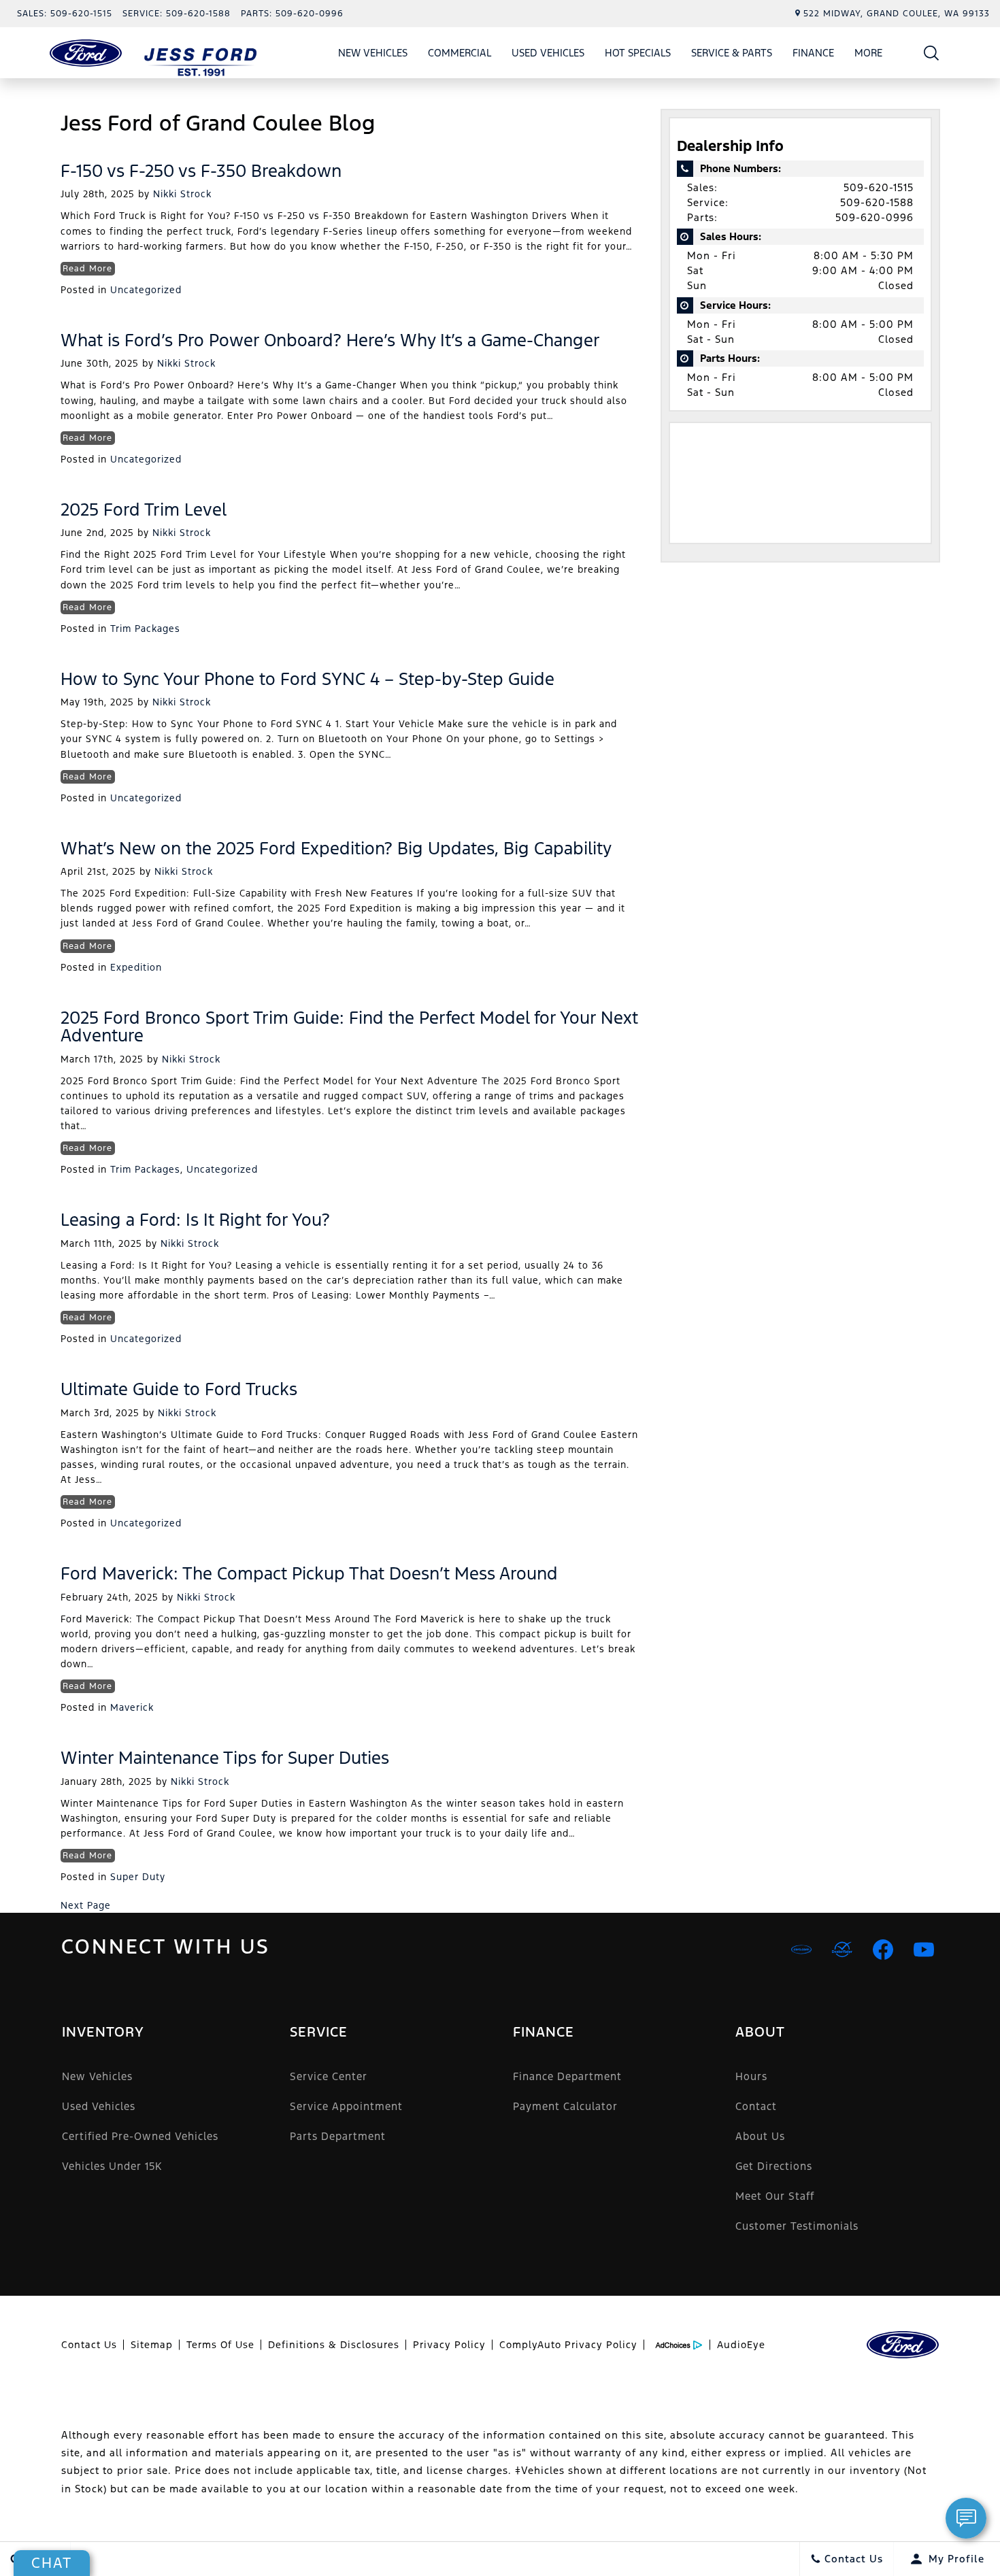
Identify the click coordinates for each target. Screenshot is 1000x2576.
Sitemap (152, 2345)
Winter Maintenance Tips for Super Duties (225, 1758)
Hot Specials (638, 53)
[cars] (801, 1950)
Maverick (132, 1707)
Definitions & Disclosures (334, 2345)
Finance (813, 53)
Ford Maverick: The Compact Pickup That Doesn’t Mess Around (309, 1573)
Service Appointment (346, 2106)
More (869, 55)
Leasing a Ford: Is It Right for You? (195, 1220)
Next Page (86, 1905)
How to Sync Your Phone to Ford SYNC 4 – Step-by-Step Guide (307, 679)
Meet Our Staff (775, 2196)
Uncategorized (146, 290)
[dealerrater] (842, 1950)
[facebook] (883, 1950)
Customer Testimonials (797, 2226)
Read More (87, 269)
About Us (760, 2136)
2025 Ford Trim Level (144, 509)
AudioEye (741, 2345)
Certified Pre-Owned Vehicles (140, 2136)
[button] (932, 53)
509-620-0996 (874, 217)
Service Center (329, 2076)
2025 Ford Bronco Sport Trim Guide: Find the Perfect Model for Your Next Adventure (349, 1026)
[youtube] (924, 1950)
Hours (751, 2076)
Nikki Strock (182, 194)
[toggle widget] (966, 2518)
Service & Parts (732, 53)
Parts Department (338, 2136)
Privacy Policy (449, 2345)
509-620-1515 (879, 187)
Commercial (460, 53)
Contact (756, 2106)
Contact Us (89, 2345)
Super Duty (138, 1877)
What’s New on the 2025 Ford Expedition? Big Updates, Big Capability (336, 848)
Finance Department (567, 2076)
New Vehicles (373, 53)
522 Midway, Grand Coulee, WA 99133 (897, 14)
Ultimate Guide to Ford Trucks (179, 1389)
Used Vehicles (548, 53)
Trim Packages (145, 629)
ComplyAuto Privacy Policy (568, 2345)
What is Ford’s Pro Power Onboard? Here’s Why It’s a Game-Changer (330, 340)
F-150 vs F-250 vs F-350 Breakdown (201, 171)
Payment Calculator (565, 2106)
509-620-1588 (877, 202)
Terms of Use (220, 2345)
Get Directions (774, 2166)
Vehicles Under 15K (112, 2166)
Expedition (136, 967)
